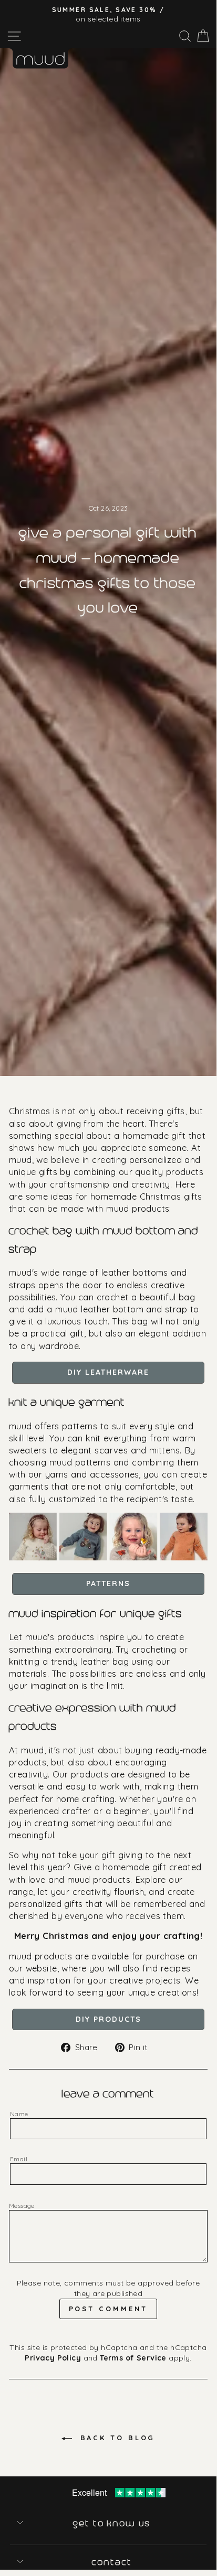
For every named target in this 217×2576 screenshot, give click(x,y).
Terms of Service (133, 2358)
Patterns (108, 1583)
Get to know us (112, 2524)
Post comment (109, 2309)
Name (19, 2114)
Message (22, 2206)
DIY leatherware (108, 1372)
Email (19, 2159)
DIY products (109, 2019)
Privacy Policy (53, 2358)
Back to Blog (116, 2438)
